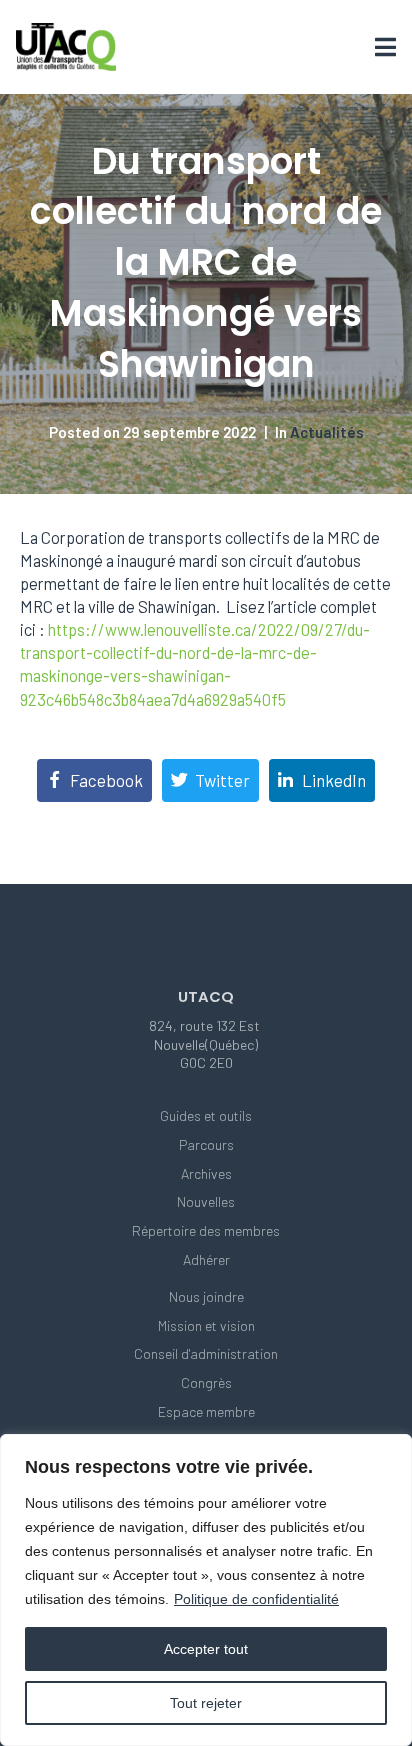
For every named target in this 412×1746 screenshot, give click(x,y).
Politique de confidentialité (256, 1599)
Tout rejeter (206, 1703)
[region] (206, 1590)
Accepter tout (206, 1649)
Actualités (327, 432)
